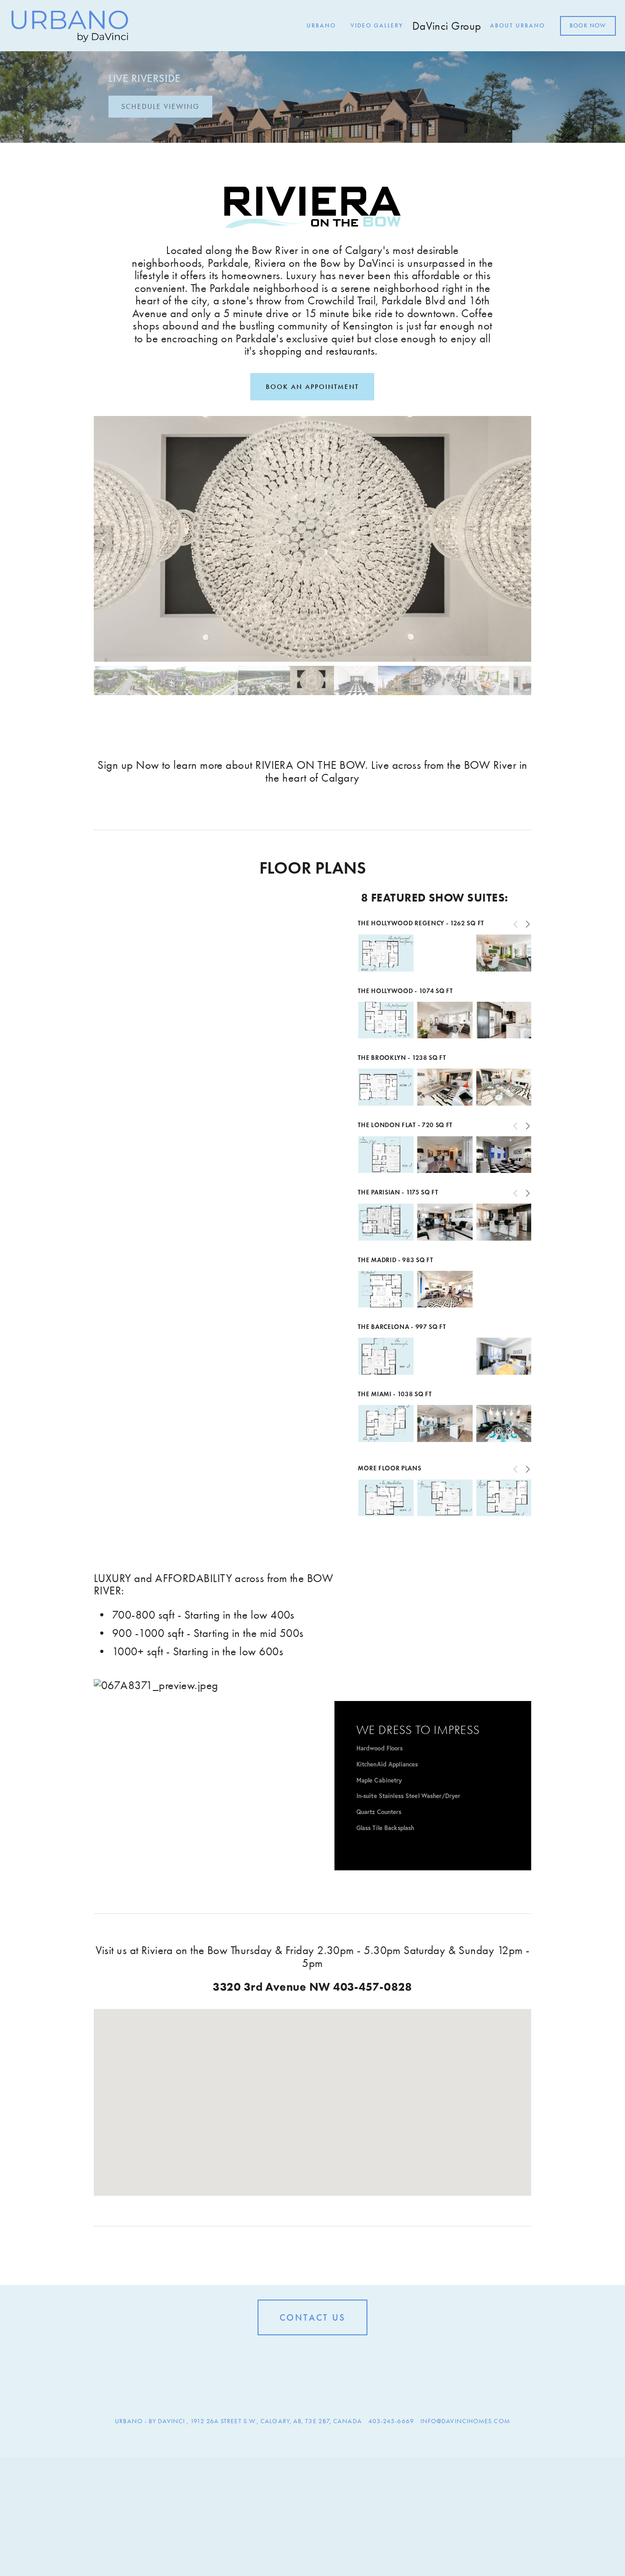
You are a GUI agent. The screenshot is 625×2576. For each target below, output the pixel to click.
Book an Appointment (312, 387)
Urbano (321, 26)
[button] (104, 539)
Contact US (312, 2317)
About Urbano (517, 26)
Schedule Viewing (160, 106)
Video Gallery (377, 26)
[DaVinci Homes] (312, 2356)
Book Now (588, 26)
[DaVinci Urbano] (298, 2356)
